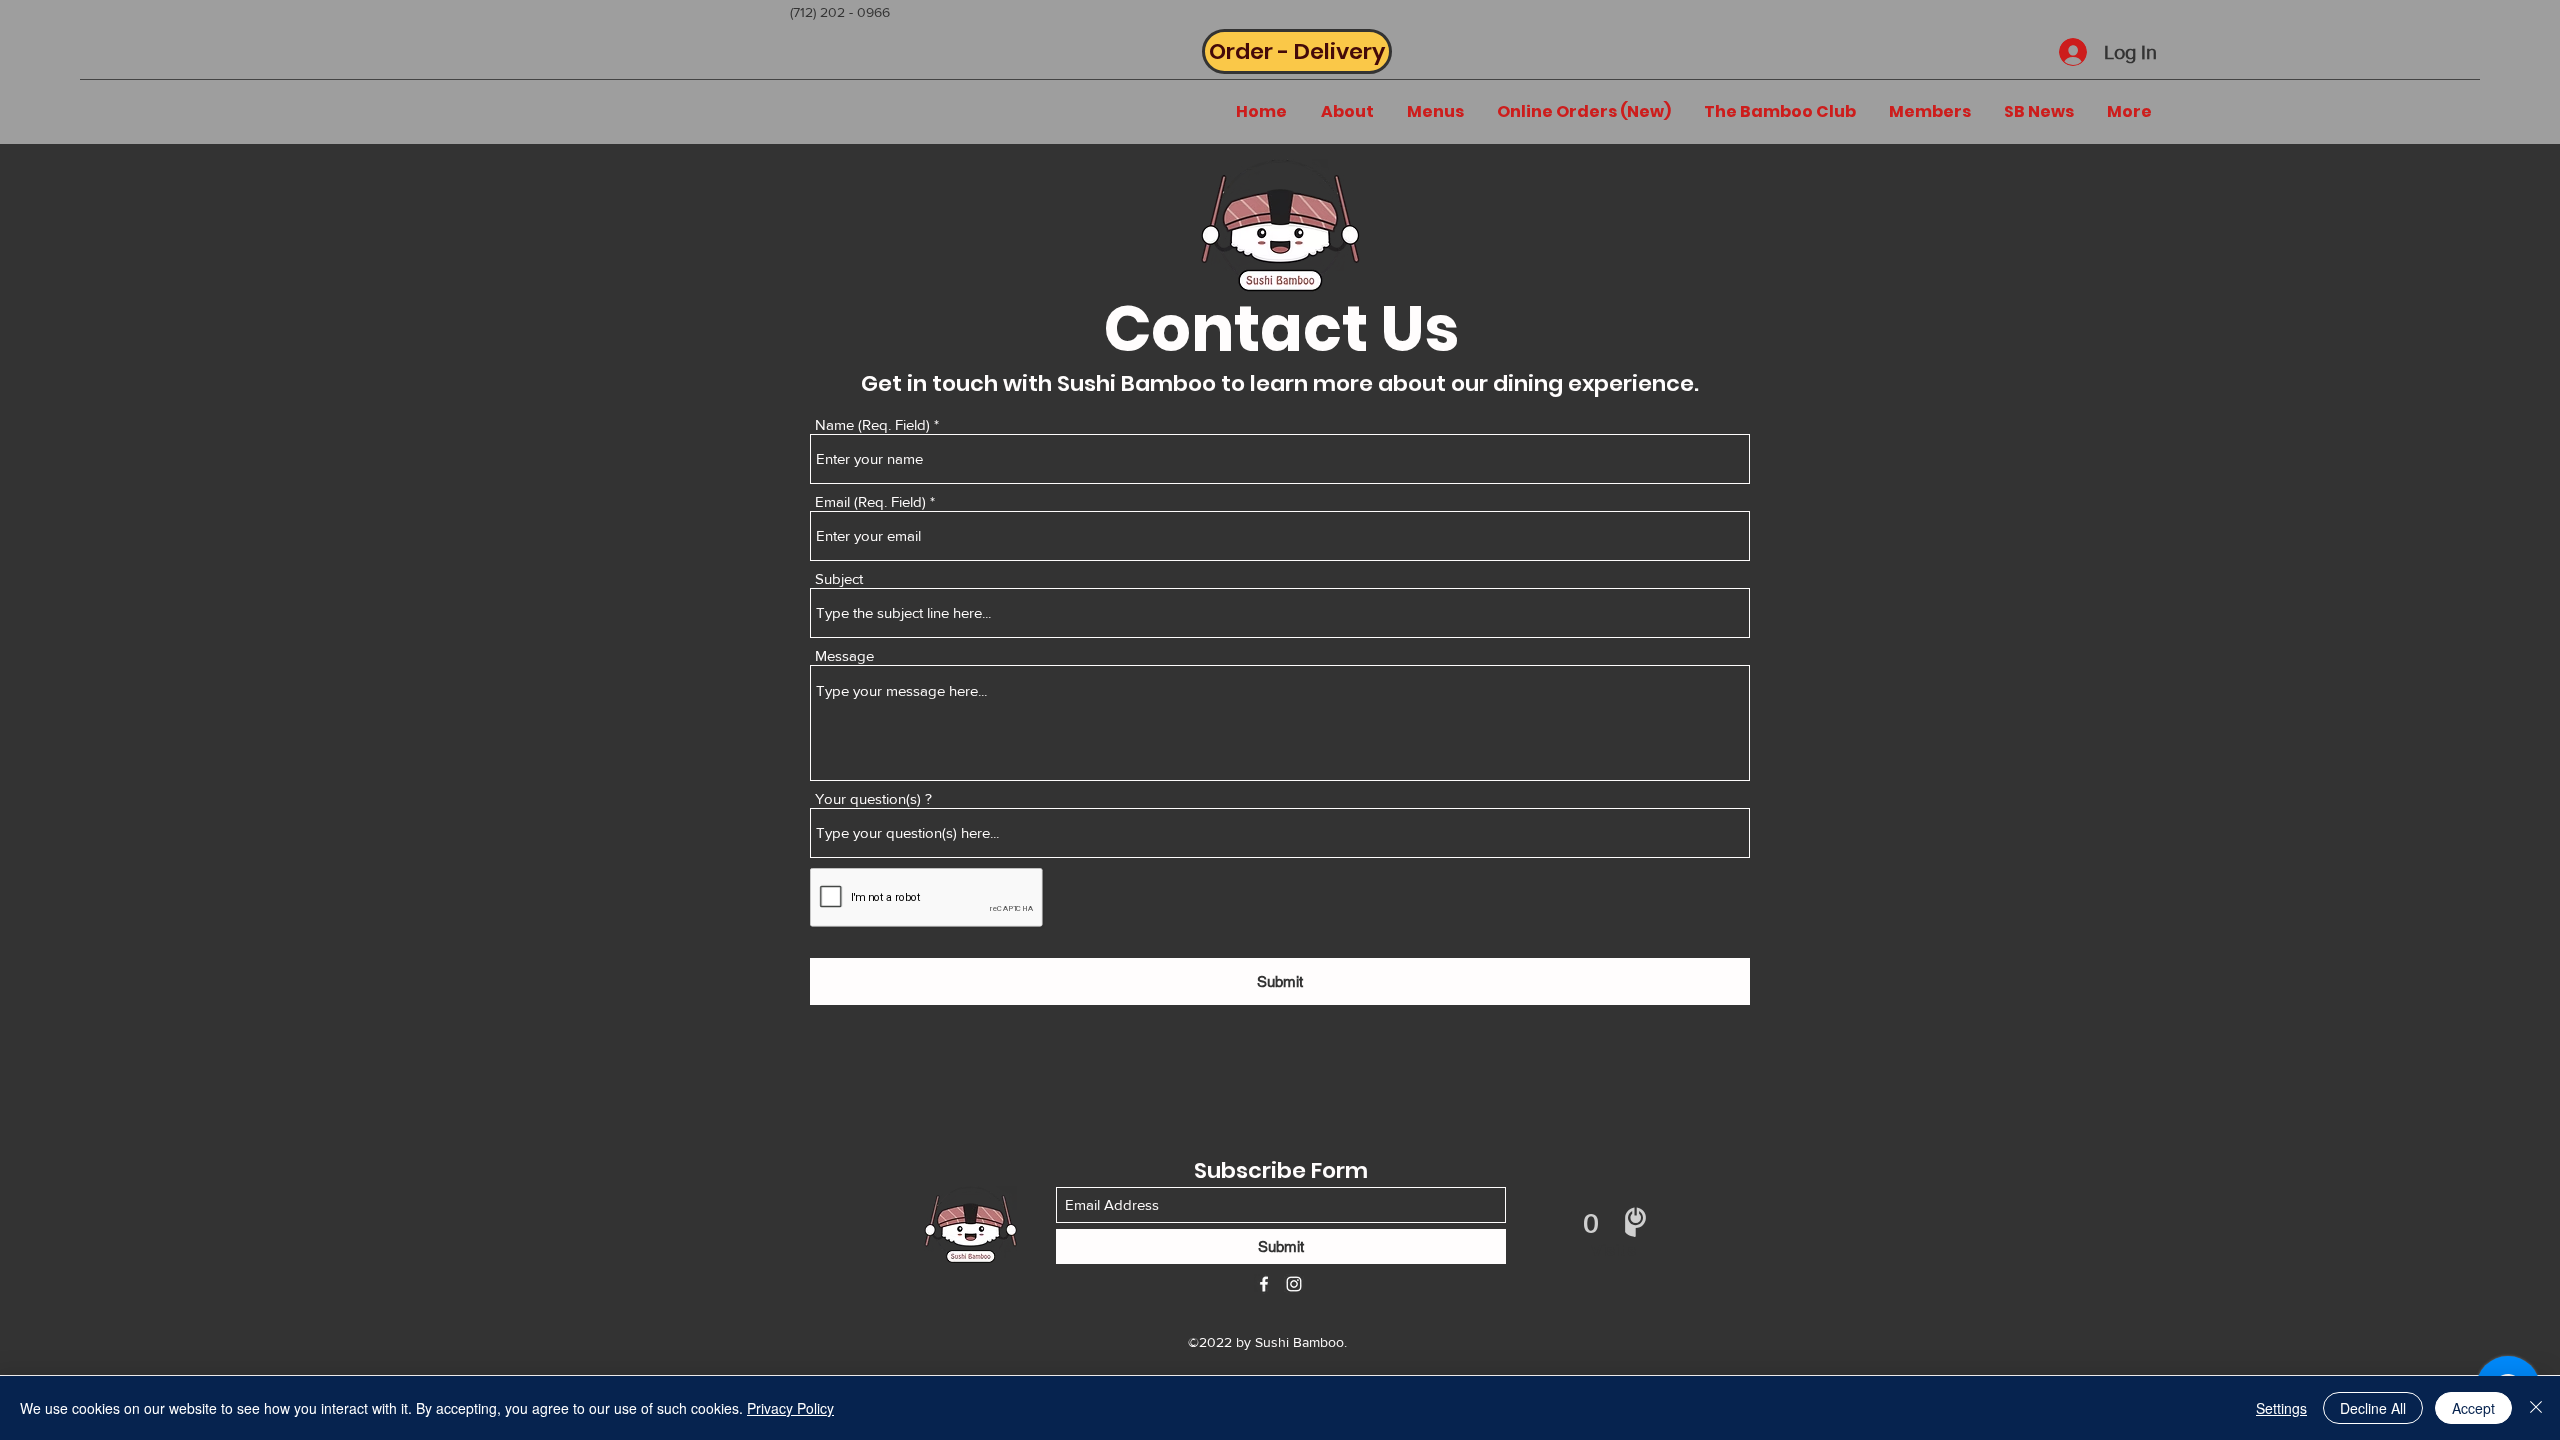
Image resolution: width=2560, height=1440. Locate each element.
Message (844, 655)
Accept (2473, 1408)
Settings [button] (2281, 1408)
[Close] (2536, 1408)
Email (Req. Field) (870, 501)
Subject (839, 578)
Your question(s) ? (873, 798)
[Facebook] (1264, 1284)
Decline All (2373, 1408)
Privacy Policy (790, 1408)
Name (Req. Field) (872, 424)
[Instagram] (1294, 1284)
